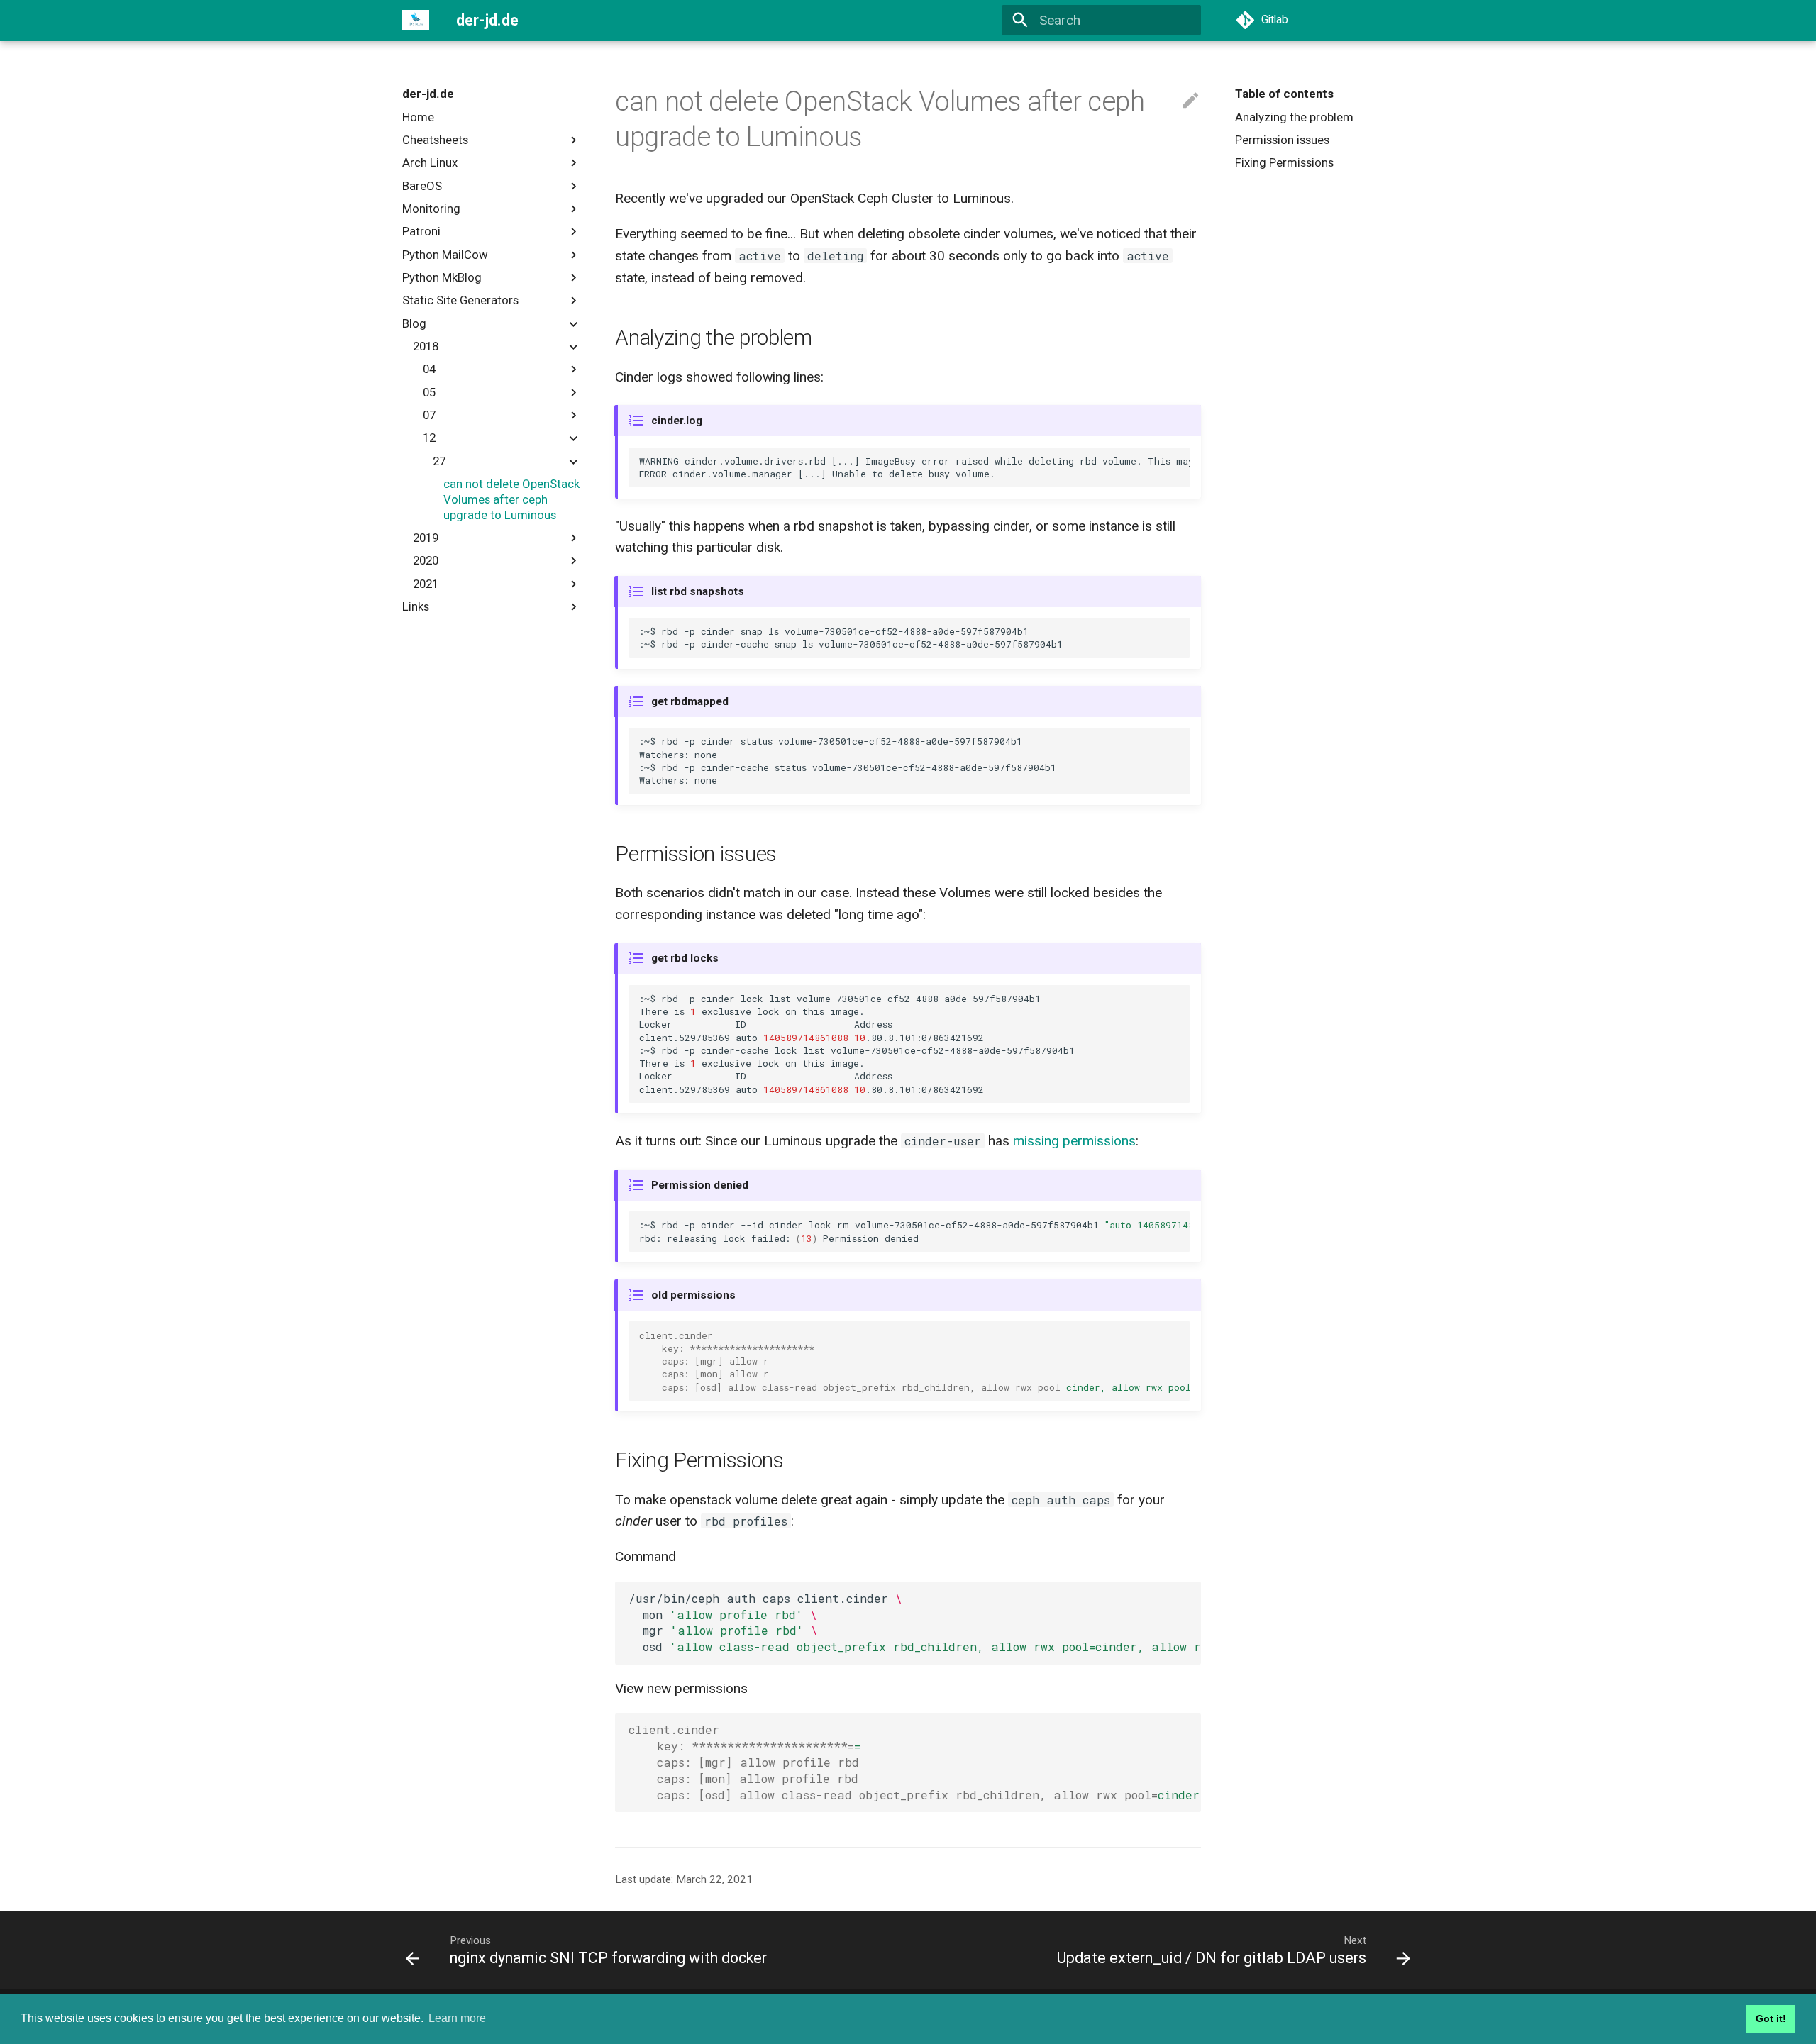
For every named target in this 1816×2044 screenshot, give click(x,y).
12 (429, 438)
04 (429, 369)
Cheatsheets (435, 140)
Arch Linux (430, 162)
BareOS (422, 186)
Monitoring (431, 209)
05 (429, 392)
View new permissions (681, 1688)
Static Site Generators (460, 300)
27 (439, 461)
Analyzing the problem (1294, 117)
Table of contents (1284, 94)
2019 (426, 538)
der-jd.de (428, 94)
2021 (426, 584)
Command (646, 1556)
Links (416, 606)
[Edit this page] (1191, 101)
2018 (426, 346)
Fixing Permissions (1284, 162)
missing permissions (1074, 1141)
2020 (426, 560)
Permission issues (1282, 140)
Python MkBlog (442, 277)
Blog (414, 323)
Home (418, 117)
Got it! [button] (1771, 2018)
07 (429, 415)
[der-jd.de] (416, 21)
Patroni (421, 231)
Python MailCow (445, 255)
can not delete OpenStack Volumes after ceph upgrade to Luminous (511, 499)
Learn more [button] (457, 2018)
